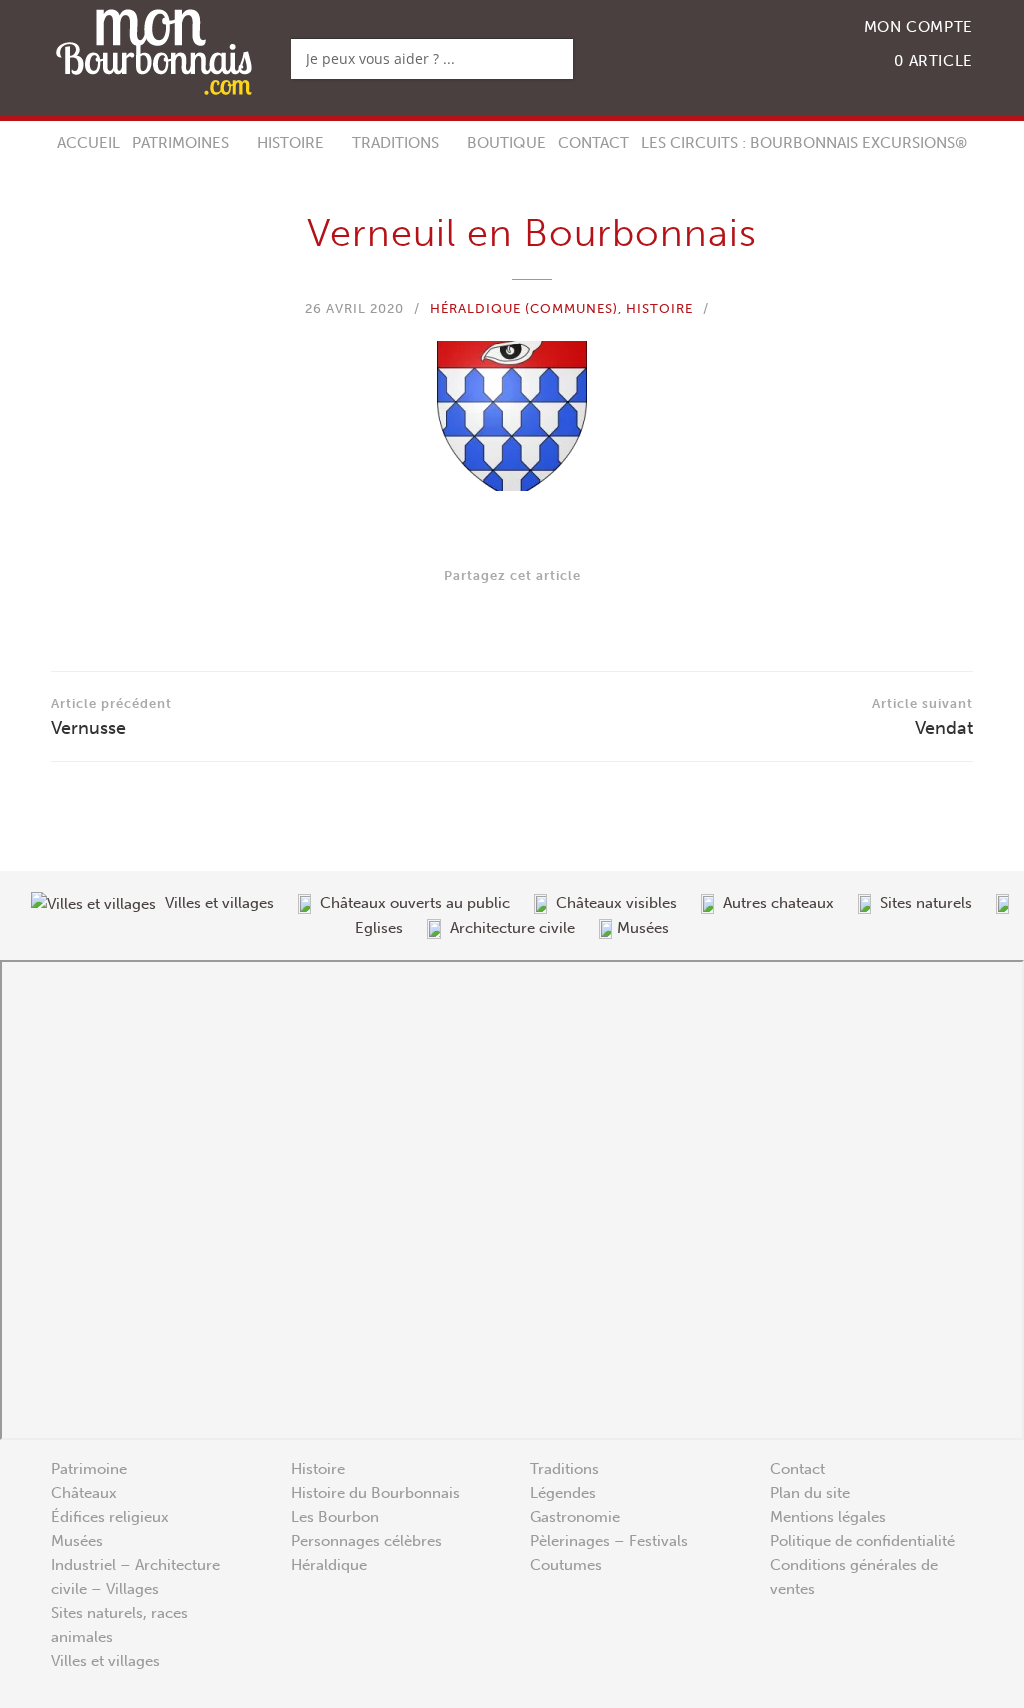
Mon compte (918, 27)
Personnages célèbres (366, 1541)
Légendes (563, 1493)
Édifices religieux (110, 1517)
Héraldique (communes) (524, 308)
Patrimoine (89, 1469)
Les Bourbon (335, 1517)
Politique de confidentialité (862, 1541)
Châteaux (84, 1493)
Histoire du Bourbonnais (375, 1493)
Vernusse (111, 717)
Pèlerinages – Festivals (609, 1541)
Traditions (395, 143)
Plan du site (810, 1493)
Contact (593, 143)
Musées (77, 1541)
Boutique (506, 143)
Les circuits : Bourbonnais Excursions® (804, 143)
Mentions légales (828, 1517)
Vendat (922, 717)
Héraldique (329, 1565)
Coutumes (566, 1565)
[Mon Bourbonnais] (154, 50)
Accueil (88, 143)
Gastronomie (575, 1517)
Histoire (290, 143)
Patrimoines (180, 143)
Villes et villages (105, 1661)
